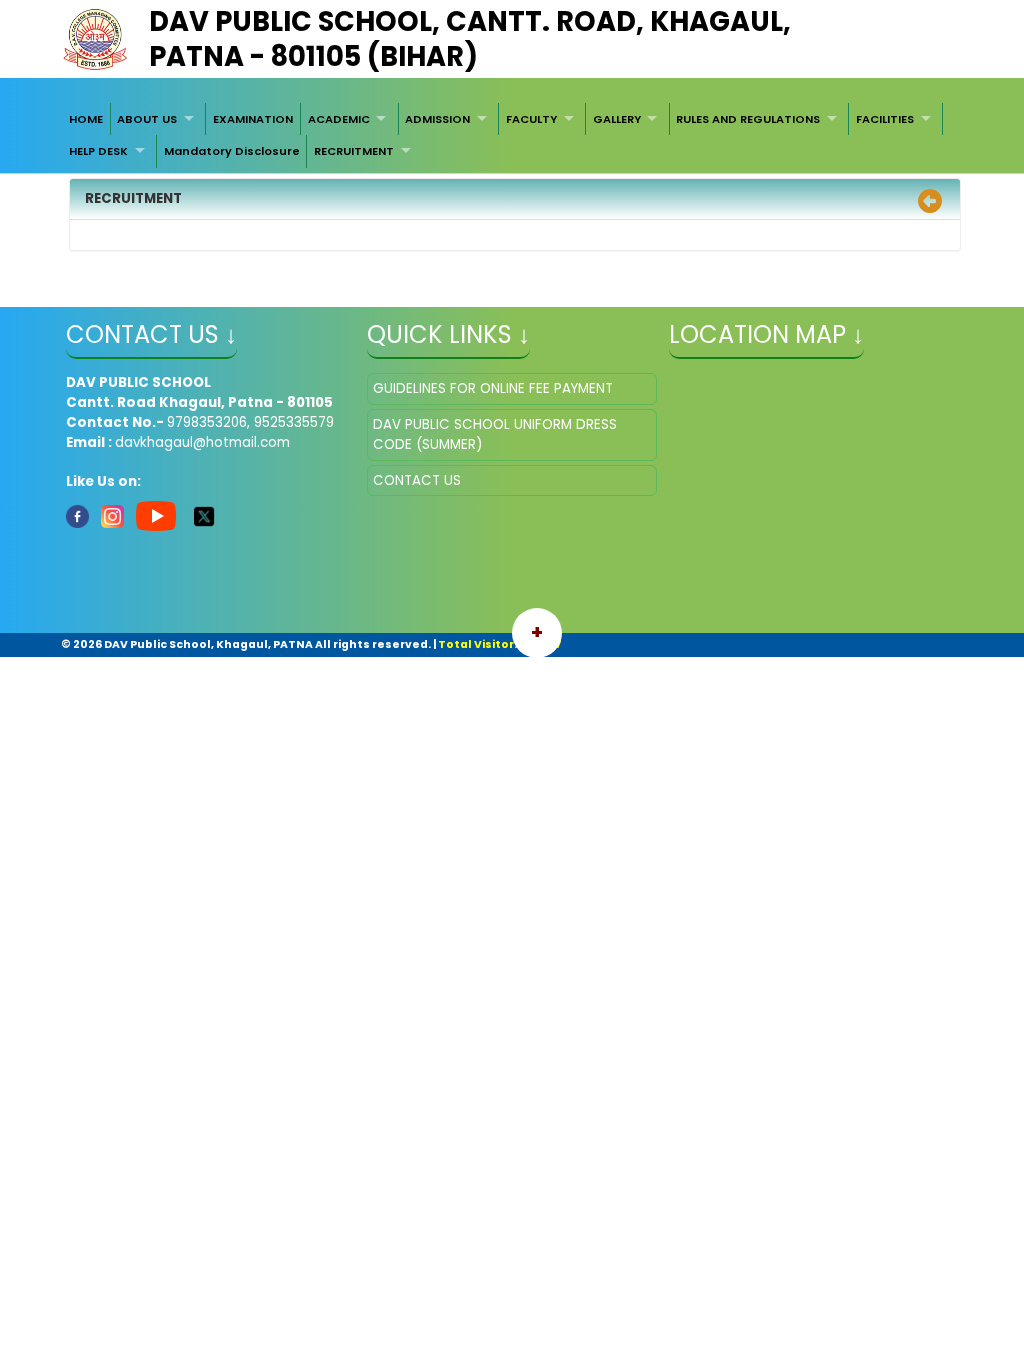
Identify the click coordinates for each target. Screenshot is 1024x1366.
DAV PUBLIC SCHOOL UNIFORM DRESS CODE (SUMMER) (495, 434)
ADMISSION (437, 119)
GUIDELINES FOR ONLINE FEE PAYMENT (493, 388)
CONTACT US (417, 480)
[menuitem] (86, 119)
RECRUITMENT (354, 151)
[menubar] (512, 135)
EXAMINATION (253, 119)
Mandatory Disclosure (232, 151)
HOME (86, 119)
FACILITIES (885, 119)
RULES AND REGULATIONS (748, 119)
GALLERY (617, 119)
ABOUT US (147, 119)
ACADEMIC (339, 119)
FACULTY (531, 119)
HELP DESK (98, 151)
